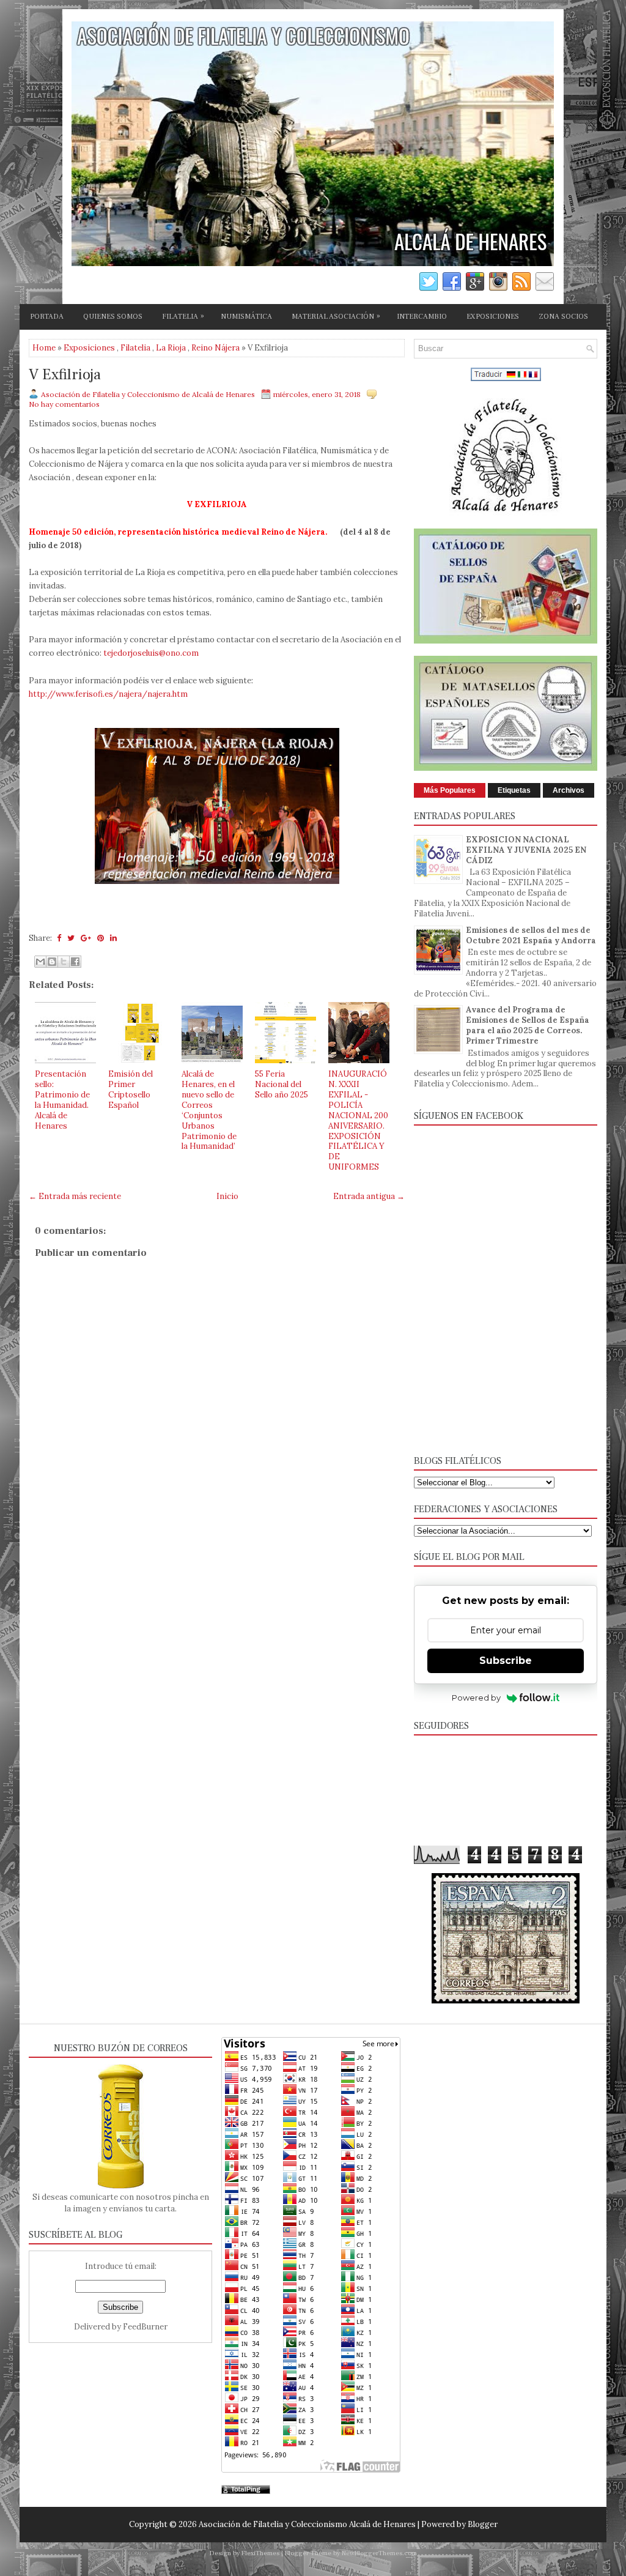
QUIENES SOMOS (113, 317)
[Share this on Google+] (86, 938)
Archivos (569, 790)
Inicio (227, 1196)
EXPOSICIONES (493, 317)
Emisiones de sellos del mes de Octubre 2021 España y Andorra (531, 935)
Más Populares (450, 790)
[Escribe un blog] (52, 962)
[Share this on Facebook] (59, 938)
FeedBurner (145, 2327)
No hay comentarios (64, 404)
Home (44, 348)
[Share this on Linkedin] (113, 938)
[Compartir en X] (64, 962)
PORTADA (47, 317)
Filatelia (135, 348)
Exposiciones (89, 348)
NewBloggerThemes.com (379, 2553)
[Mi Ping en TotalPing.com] (246, 2491)
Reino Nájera (215, 348)
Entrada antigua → (369, 1196)
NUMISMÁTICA (246, 317)
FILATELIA (183, 316)
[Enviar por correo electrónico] (40, 962)
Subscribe (506, 1661)
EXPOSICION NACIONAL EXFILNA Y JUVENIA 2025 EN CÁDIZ (526, 850)
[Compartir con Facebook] (75, 962)
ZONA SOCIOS (563, 317)
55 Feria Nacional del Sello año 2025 (282, 1084)
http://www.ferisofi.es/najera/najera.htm (108, 694)
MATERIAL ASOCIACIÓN (336, 316)
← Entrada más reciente (75, 1196)
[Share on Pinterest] (101, 938)
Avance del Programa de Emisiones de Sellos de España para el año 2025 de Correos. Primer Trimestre (528, 1025)
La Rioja (171, 348)
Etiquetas (514, 790)
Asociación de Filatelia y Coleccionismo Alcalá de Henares (307, 2524)
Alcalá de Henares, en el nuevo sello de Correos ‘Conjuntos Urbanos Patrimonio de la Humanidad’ (209, 1110)
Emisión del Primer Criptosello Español (131, 1089)
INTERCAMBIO (422, 317)
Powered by (476, 1698)
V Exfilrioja (65, 375)
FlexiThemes (260, 2553)
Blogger (483, 2524)
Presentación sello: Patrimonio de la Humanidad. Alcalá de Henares (62, 1100)
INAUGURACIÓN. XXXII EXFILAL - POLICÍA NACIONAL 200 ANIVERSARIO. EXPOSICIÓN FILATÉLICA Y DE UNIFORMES (358, 1120)
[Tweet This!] (71, 938)
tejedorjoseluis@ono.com (151, 653)
